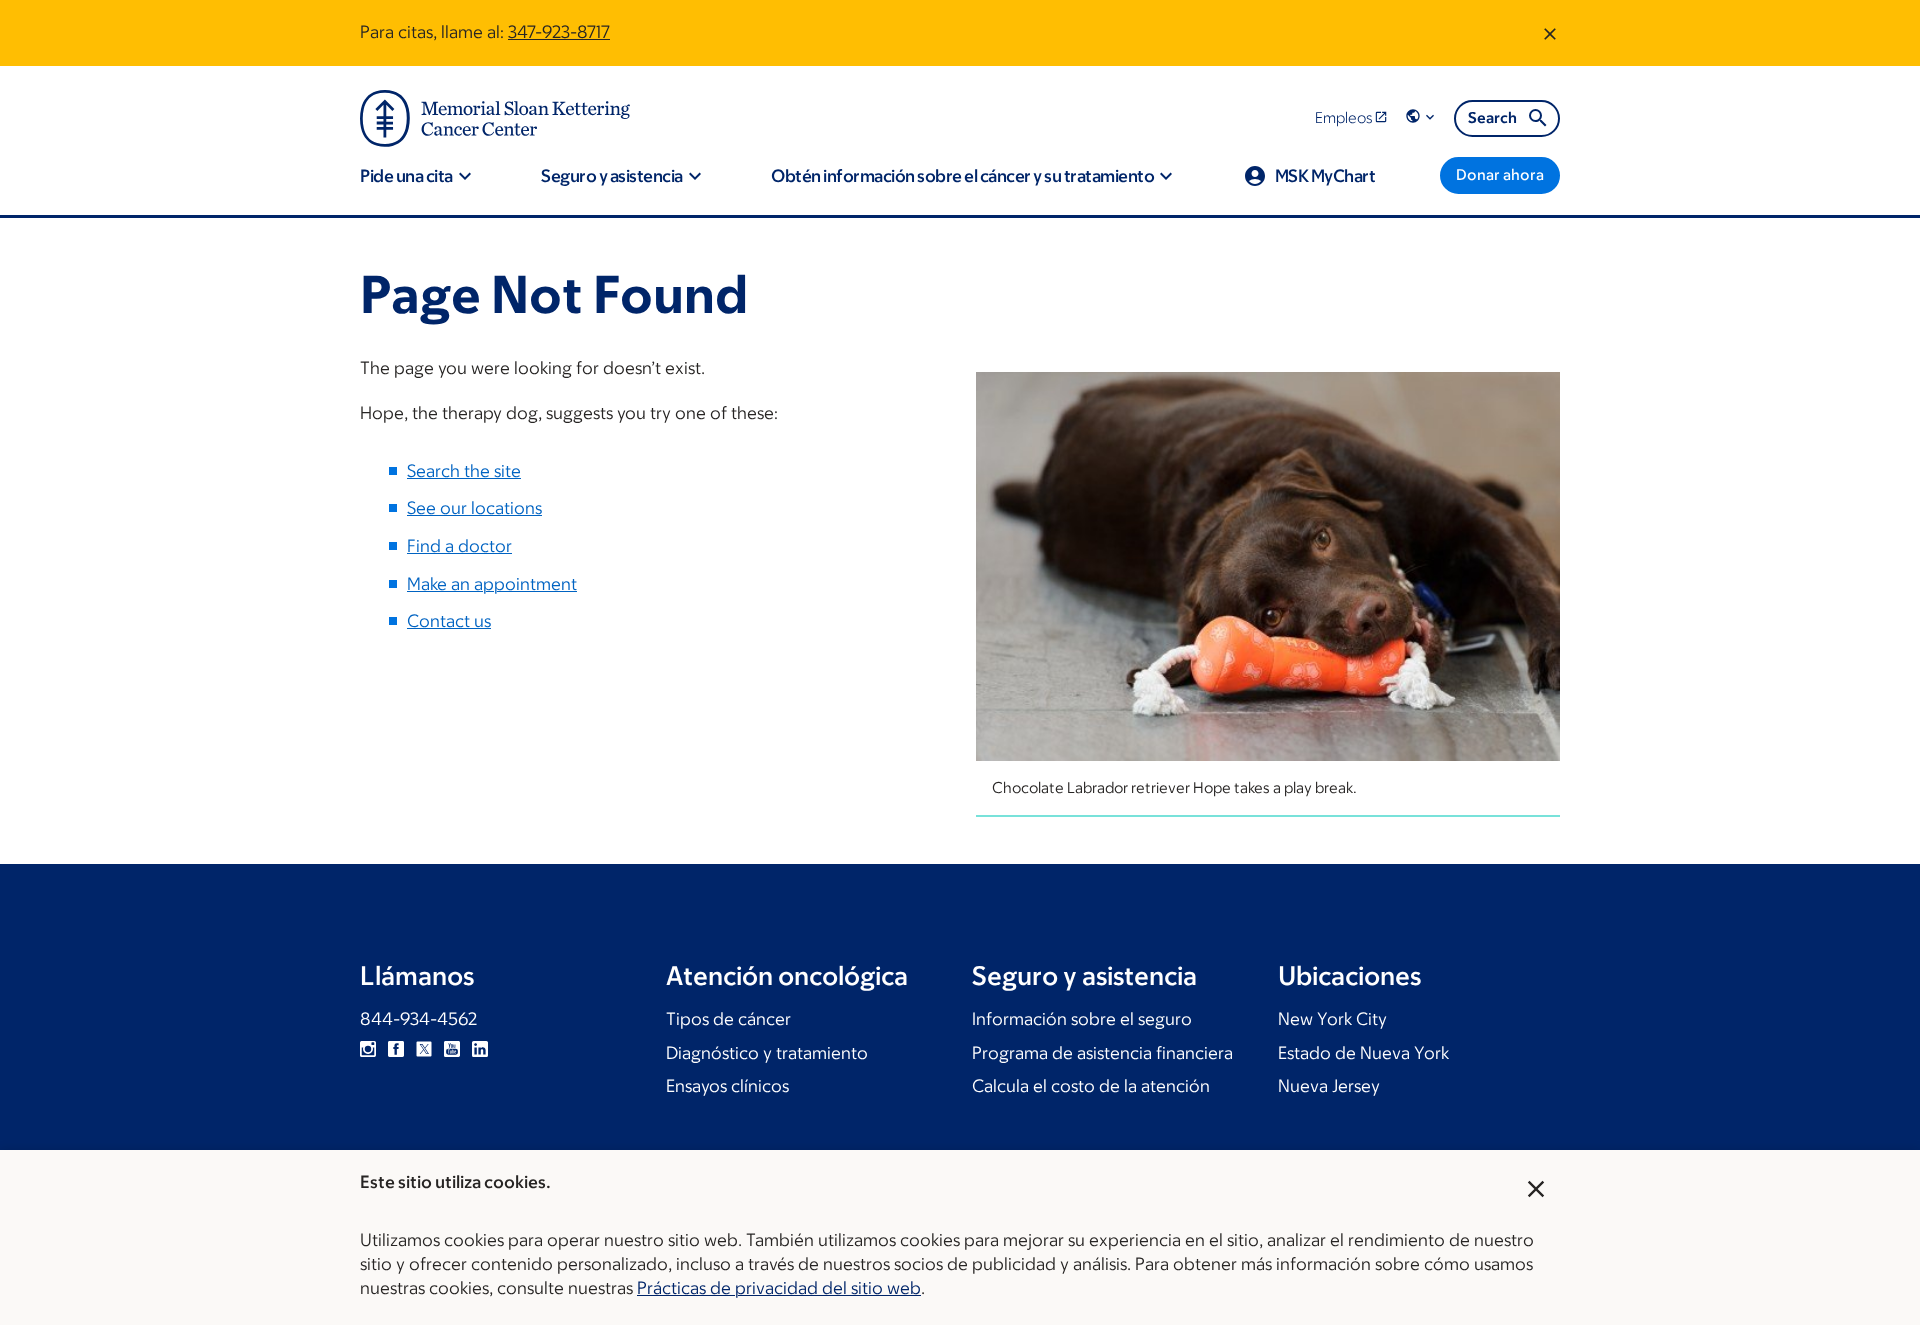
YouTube (452, 1049)
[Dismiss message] (1550, 33)
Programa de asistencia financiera (1102, 1053)
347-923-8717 (559, 32)
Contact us (449, 621)
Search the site (464, 471)
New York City (1332, 1019)
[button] (1422, 117)
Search (1492, 117)
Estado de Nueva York (1363, 1053)
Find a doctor (459, 546)
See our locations (474, 508)
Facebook (396, 1049)
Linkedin (480, 1049)
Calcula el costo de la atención (1091, 1086)
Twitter (424, 1049)
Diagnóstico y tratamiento (767, 1053)
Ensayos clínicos (727, 1086)
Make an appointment (492, 584)
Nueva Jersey (1329, 1086)
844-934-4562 (418, 1019)
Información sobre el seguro (1082, 1019)
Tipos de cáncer (728, 1019)
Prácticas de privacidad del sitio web (779, 1288)
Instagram (368, 1049)
